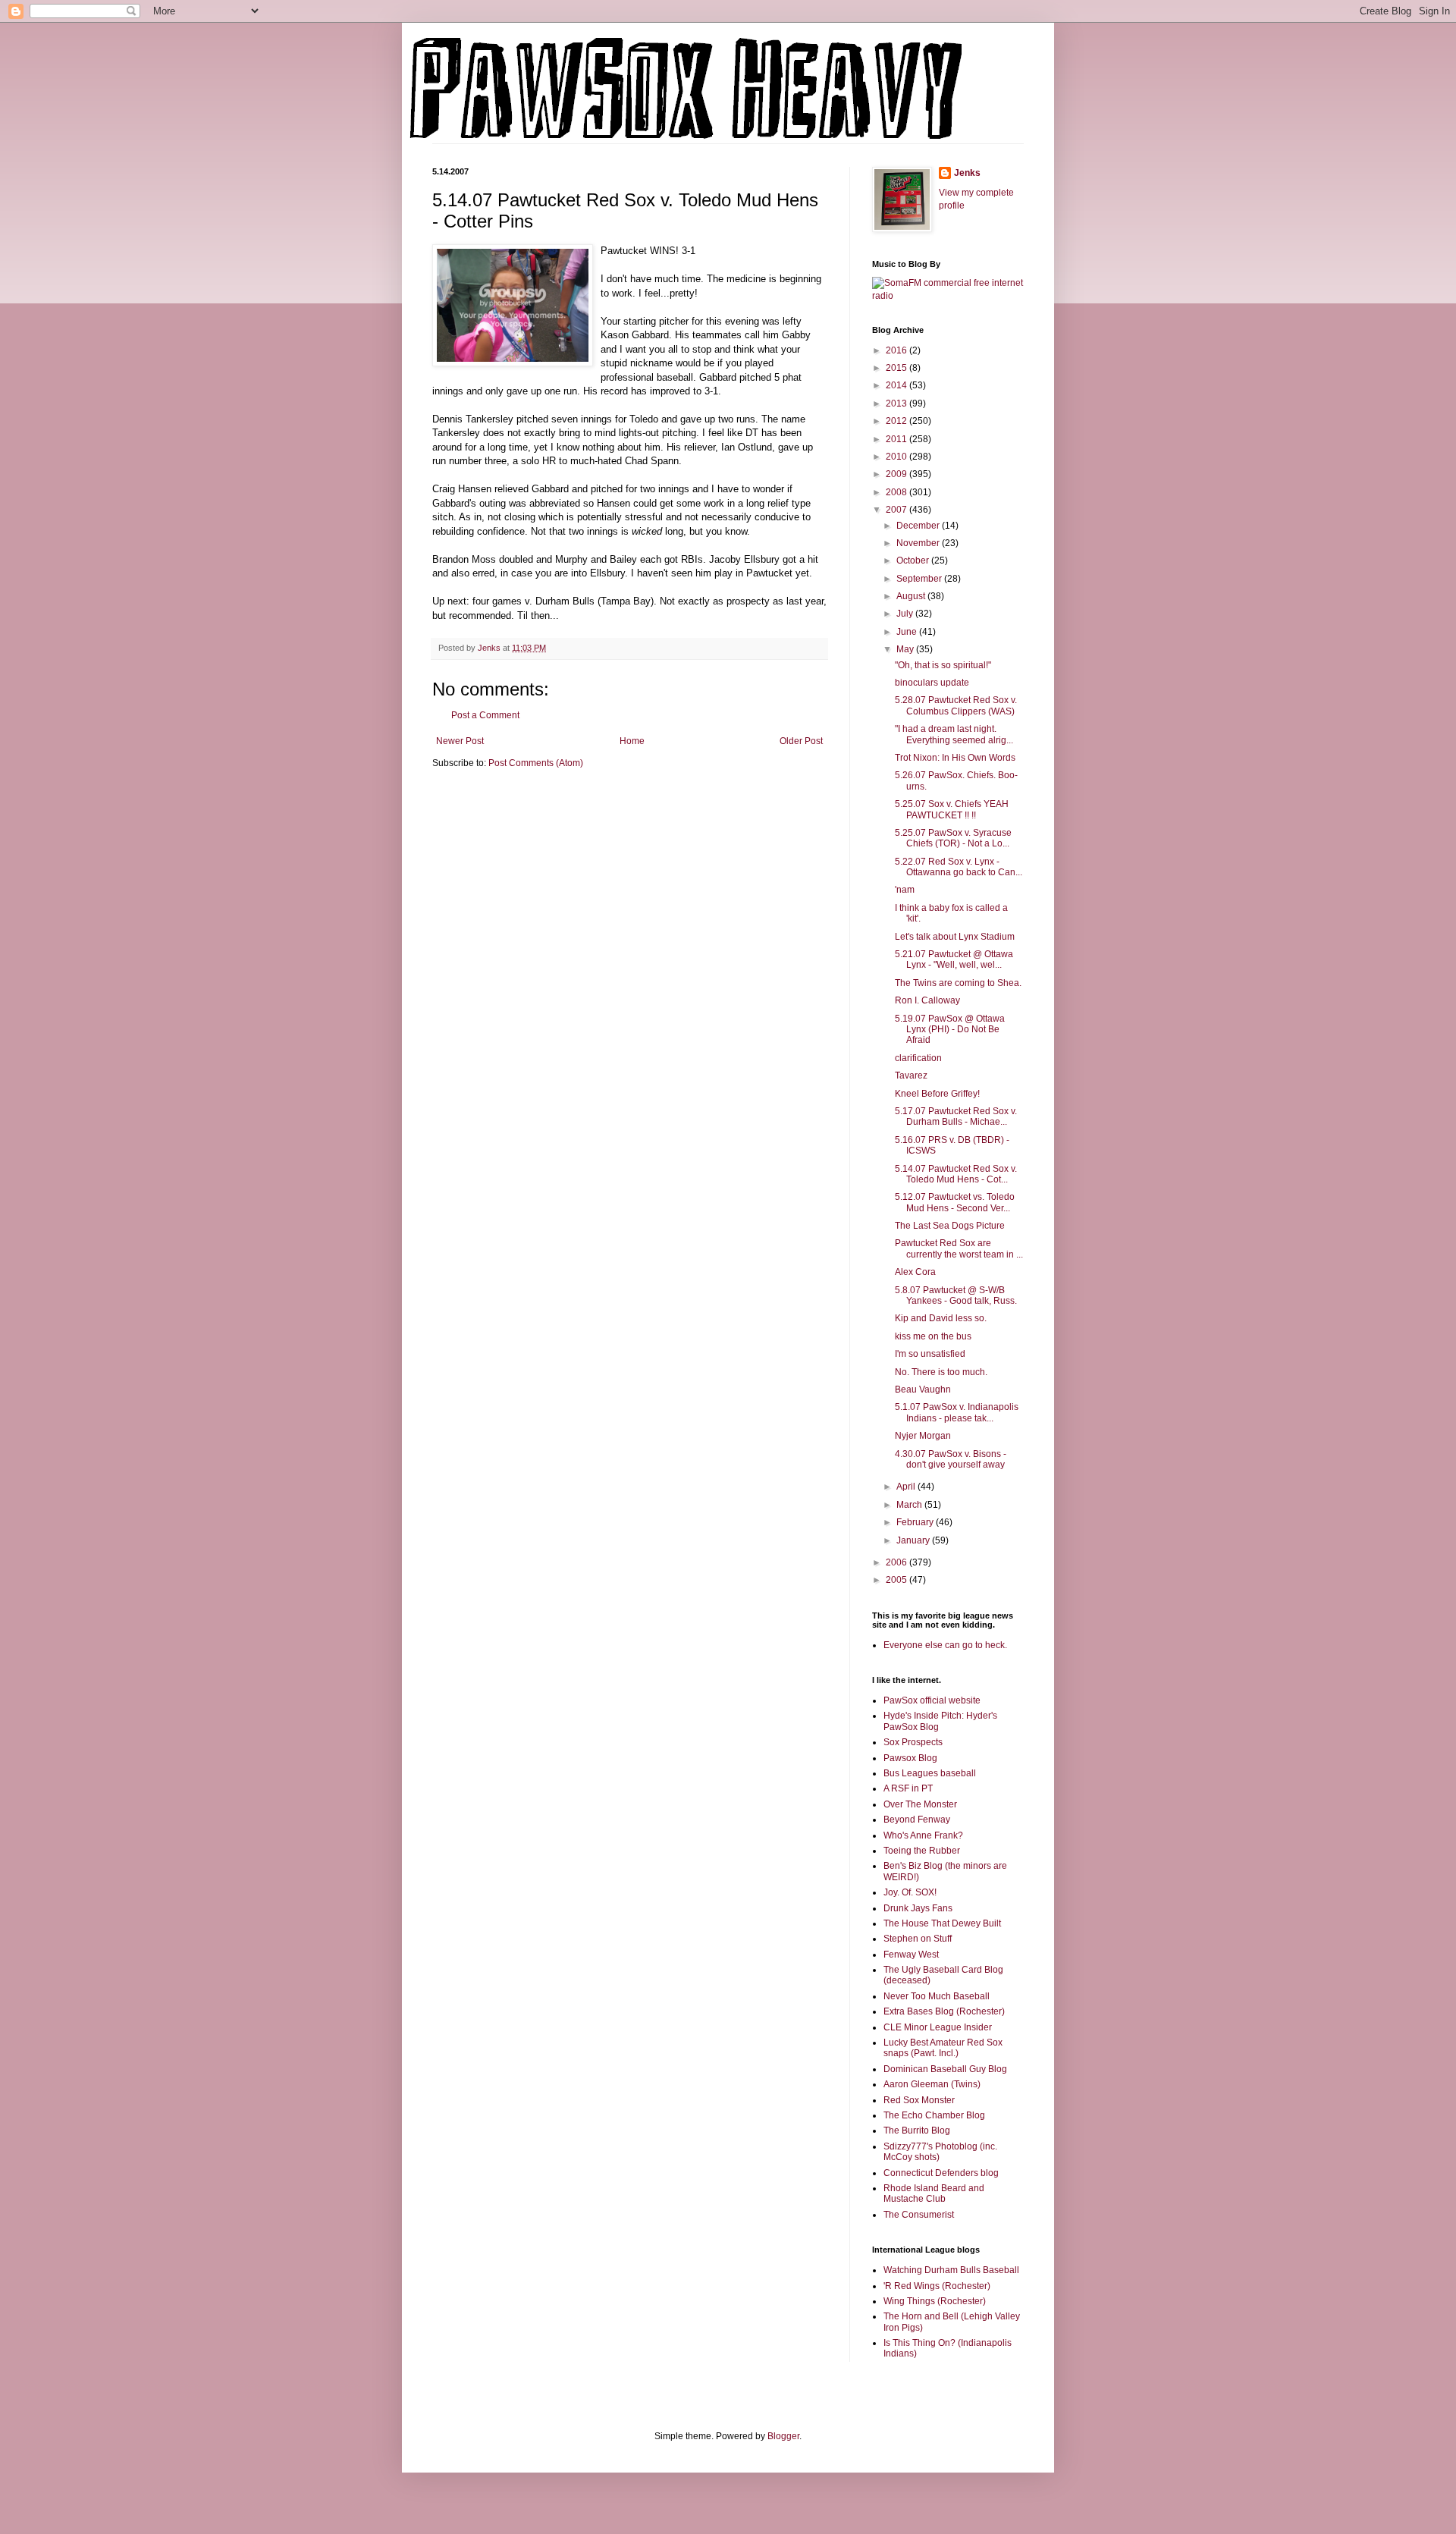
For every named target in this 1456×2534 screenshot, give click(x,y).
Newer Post (460, 741)
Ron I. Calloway (927, 1000)
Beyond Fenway (917, 1820)
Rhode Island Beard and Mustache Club (934, 2193)
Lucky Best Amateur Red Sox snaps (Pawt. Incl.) (943, 2048)
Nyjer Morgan (923, 1436)
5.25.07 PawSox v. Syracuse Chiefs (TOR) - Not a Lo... (953, 838)
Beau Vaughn (923, 1389)
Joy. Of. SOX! (910, 1892)
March (910, 1505)
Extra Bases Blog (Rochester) (944, 2011)
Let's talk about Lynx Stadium (955, 937)
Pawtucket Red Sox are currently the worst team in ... (959, 1248)
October (914, 560)
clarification (918, 1058)
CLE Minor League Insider (938, 2027)
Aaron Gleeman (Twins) (932, 2084)
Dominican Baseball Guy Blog (945, 2069)
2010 (897, 457)
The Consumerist (919, 2215)
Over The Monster (920, 1804)
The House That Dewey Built (942, 1923)
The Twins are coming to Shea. (958, 983)
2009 (897, 474)
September (920, 579)
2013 (897, 403)
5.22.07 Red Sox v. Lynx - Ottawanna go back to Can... (959, 867)
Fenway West (911, 1955)
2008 (897, 492)
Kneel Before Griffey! (937, 1094)
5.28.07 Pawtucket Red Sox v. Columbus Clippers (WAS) (956, 705)
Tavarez (911, 1075)
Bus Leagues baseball (930, 1773)
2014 (897, 385)
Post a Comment (485, 715)
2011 (897, 439)
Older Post (801, 741)
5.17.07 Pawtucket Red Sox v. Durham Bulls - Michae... (956, 1116)
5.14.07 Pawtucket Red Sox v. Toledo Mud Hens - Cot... (956, 1174)
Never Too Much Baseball (937, 1996)
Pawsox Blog (910, 1758)
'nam (905, 890)
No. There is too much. (941, 1372)
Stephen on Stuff (918, 1939)
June (908, 632)
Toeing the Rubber (922, 1851)
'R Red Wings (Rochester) (937, 2286)
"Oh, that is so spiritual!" (943, 665)
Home (632, 741)
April (907, 1487)
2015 (897, 368)
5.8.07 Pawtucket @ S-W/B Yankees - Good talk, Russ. (956, 1295)
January (914, 1540)
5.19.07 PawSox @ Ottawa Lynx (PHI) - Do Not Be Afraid (950, 1030)
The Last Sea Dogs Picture (950, 1226)
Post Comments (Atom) (536, 763)
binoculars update (932, 683)
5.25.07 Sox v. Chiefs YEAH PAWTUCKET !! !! (952, 809)
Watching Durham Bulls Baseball (951, 2270)
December (919, 526)
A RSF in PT (908, 1788)
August (912, 596)
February (916, 1522)
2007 (897, 510)
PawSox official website (932, 1700)
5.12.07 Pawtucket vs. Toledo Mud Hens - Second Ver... (955, 1202)
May (906, 649)
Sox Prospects (913, 1742)
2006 (897, 1562)
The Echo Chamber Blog (934, 2115)
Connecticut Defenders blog (941, 2173)
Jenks (967, 173)
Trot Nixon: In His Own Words (955, 758)
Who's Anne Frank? (923, 1835)
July (906, 614)
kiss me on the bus (933, 1336)
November (919, 543)
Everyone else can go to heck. (945, 1645)
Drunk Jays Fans (918, 1908)
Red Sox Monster (919, 2100)
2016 (897, 350)
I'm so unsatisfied (930, 1354)
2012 (897, 421)
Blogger (783, 2436)
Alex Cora (915, 1272)
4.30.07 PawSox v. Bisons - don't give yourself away (951, 1459)
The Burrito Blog (917, 2131)
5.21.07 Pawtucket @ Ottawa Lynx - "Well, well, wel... (954, 959)
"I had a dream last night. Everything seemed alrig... (954, 734)
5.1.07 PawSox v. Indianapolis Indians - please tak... (957, 1412)
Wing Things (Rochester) (935, 2301)
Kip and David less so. (941, 1318)
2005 (897, 1580)
